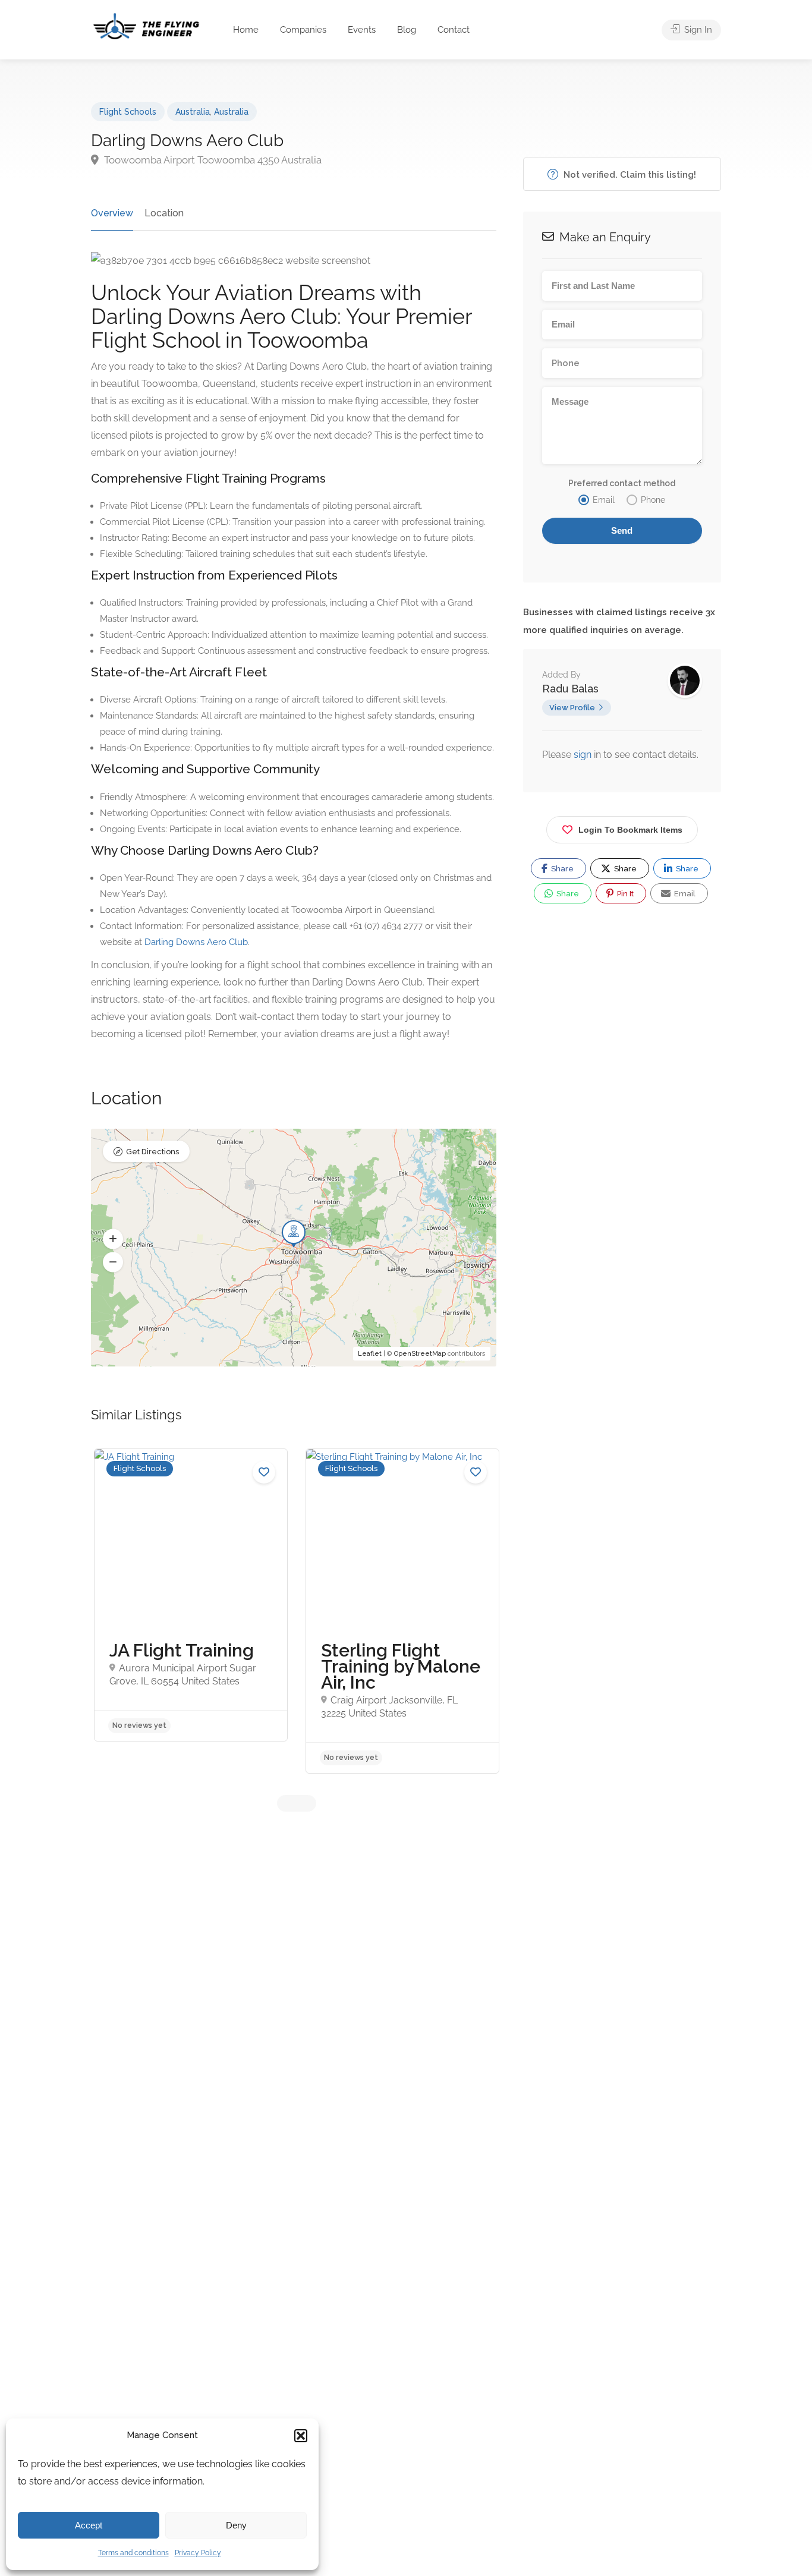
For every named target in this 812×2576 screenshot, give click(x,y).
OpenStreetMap (420, 1354)
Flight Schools (128, 112)
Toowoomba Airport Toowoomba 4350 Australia (212, 160)
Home (246, 30)
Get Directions (152, 1152)
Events (362, 30)
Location (164, 213)
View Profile (572, 708)
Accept (89, 2525)
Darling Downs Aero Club (196, 942)
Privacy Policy (198, 2553)
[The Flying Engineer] (146, 25)
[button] (301, 2436)
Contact (454, 30)
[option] (191, 1595)
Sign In (697, 30)
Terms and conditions (133, 2553)
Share (561, 869)
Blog (407, 30)
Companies (303, 30)
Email (684, 894)
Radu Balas (570, 689)
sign (584, 755)
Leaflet (370, 1354)
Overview (112, 213)
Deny (236, 2525)
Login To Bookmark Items (630, 830)
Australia (193, 112)
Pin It (624, 894)
